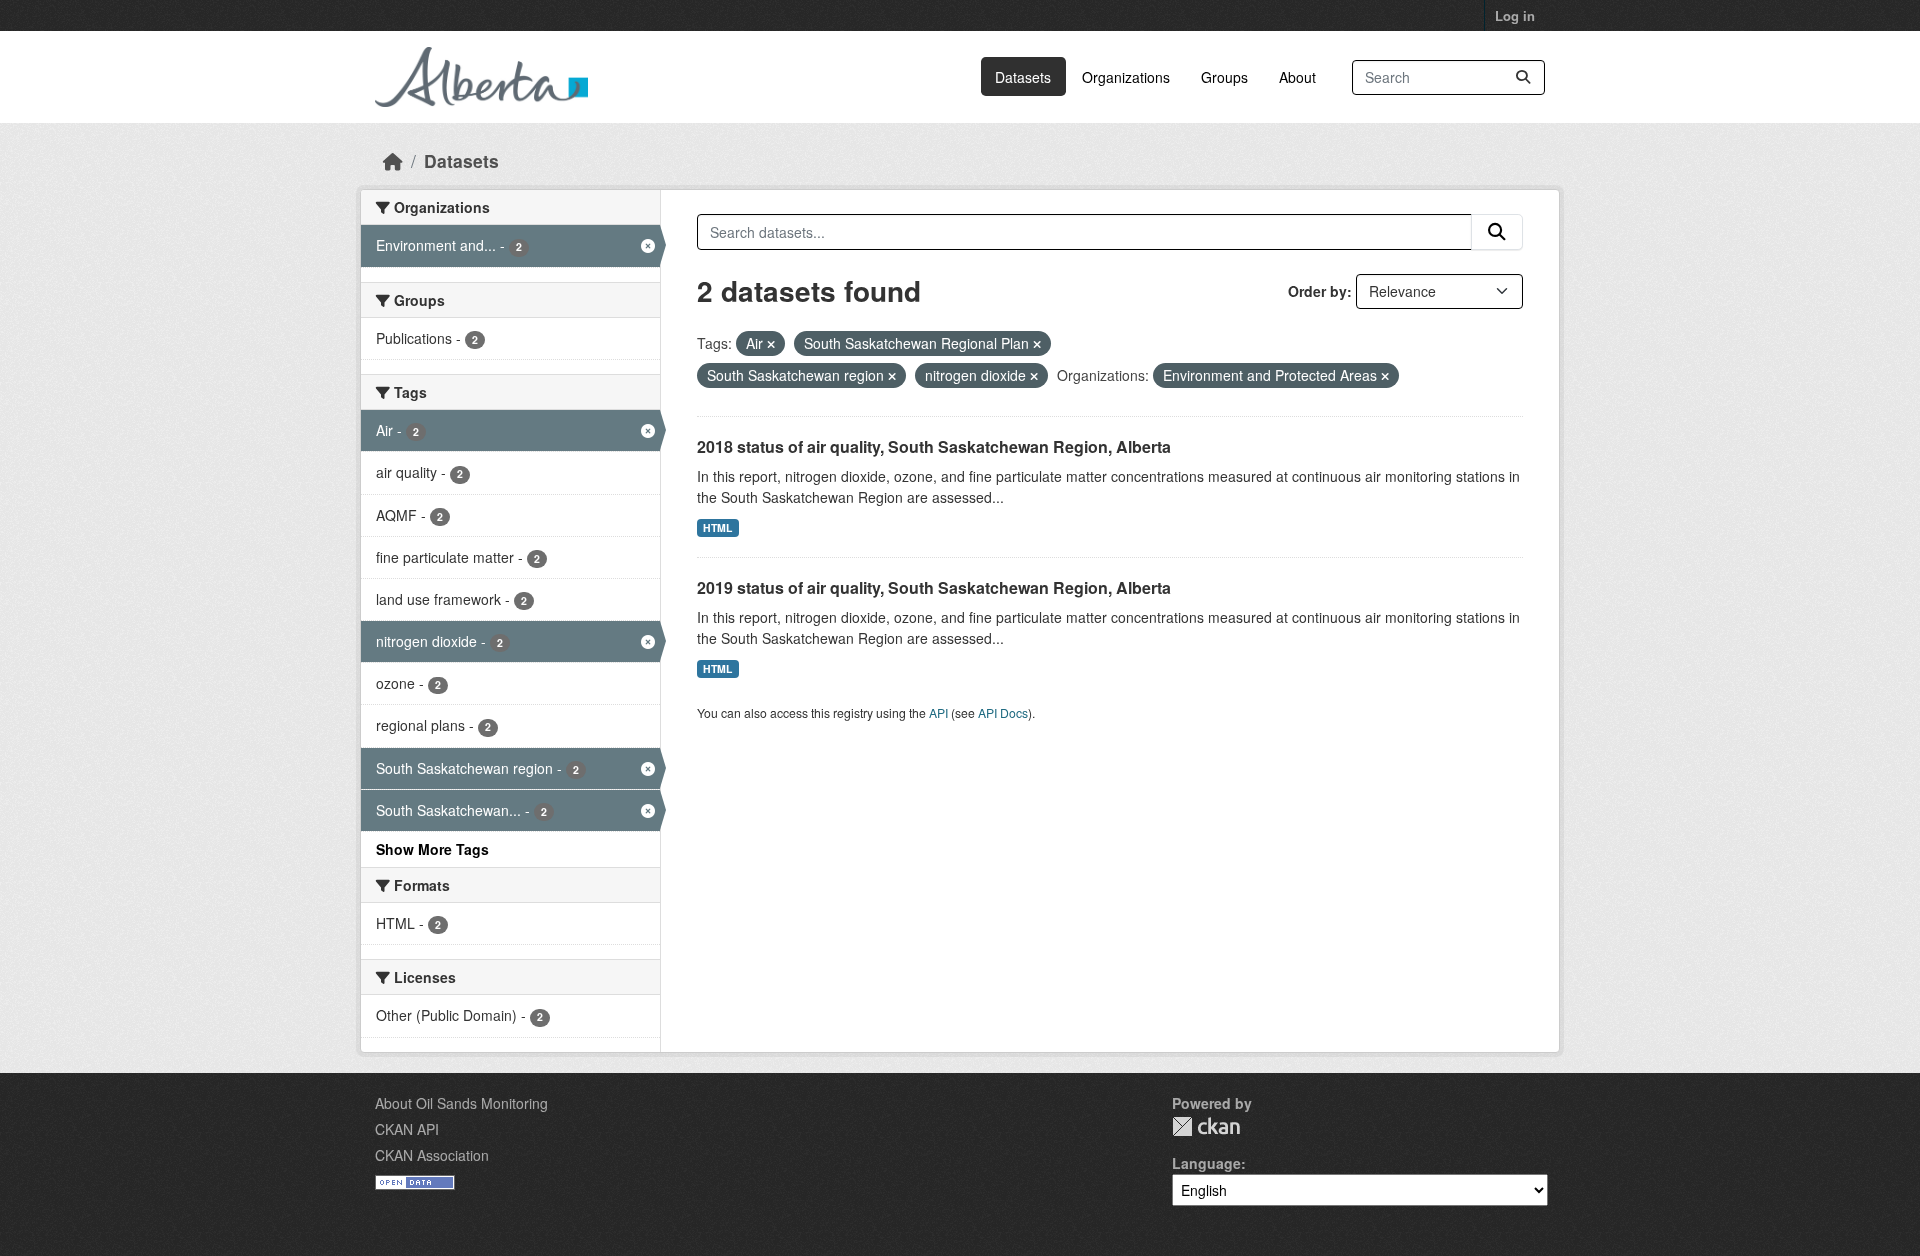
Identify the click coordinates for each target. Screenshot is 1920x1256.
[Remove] (771, 344)
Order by (1317, 291)
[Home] (393, 160)
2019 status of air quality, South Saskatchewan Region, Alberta (934, 587)
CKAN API (407, 1129)
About (1297, 77)
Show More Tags (432, 849)
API (938, 712)
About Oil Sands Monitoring (461, 1103)
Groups (1224, 77)
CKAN (1206, 1126)
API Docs (1003, 712)
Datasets (1023, 77)
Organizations (1126, 77)
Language (1206, 1163)
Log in (1515, 15)
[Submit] (1523, 77)
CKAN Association (432, 1155)
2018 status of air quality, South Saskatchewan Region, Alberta (934, 446)
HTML (717, 527)
